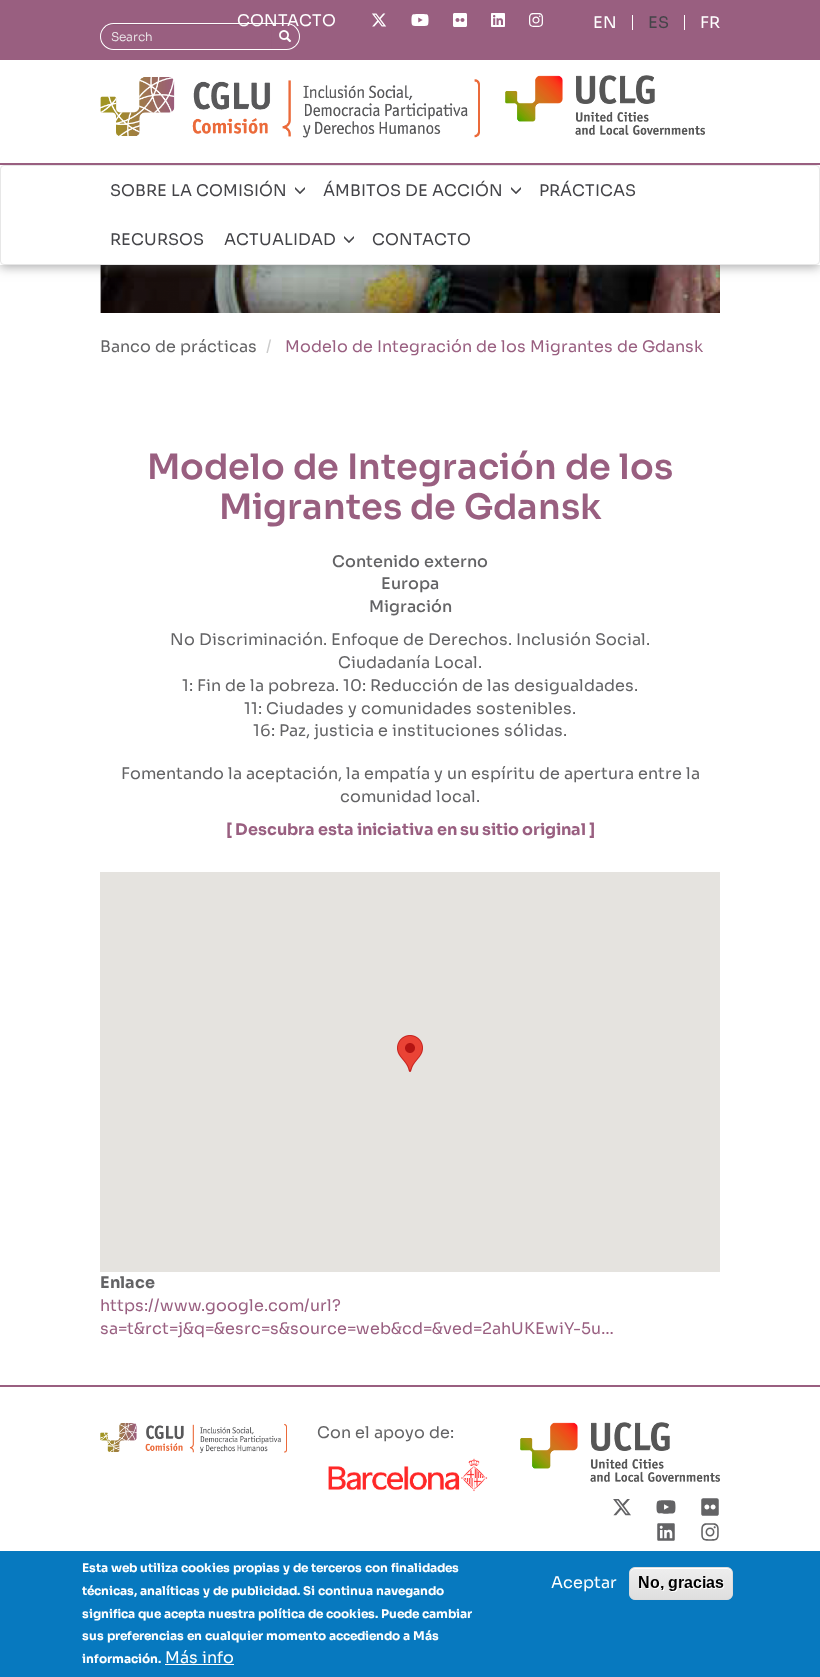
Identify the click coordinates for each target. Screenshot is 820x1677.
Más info (199, 1657)
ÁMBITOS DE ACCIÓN (415, 190)
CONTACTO (286, 20)
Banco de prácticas (178, 346)
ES (658, 22)
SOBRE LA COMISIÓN (200, 190)
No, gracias (681, 1582)
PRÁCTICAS (587, 190)
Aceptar (584, 1582)
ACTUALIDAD (282, 239)
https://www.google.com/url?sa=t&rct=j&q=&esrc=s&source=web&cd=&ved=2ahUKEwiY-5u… (357, 1317)
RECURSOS (157, 239)
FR (710, 22)
